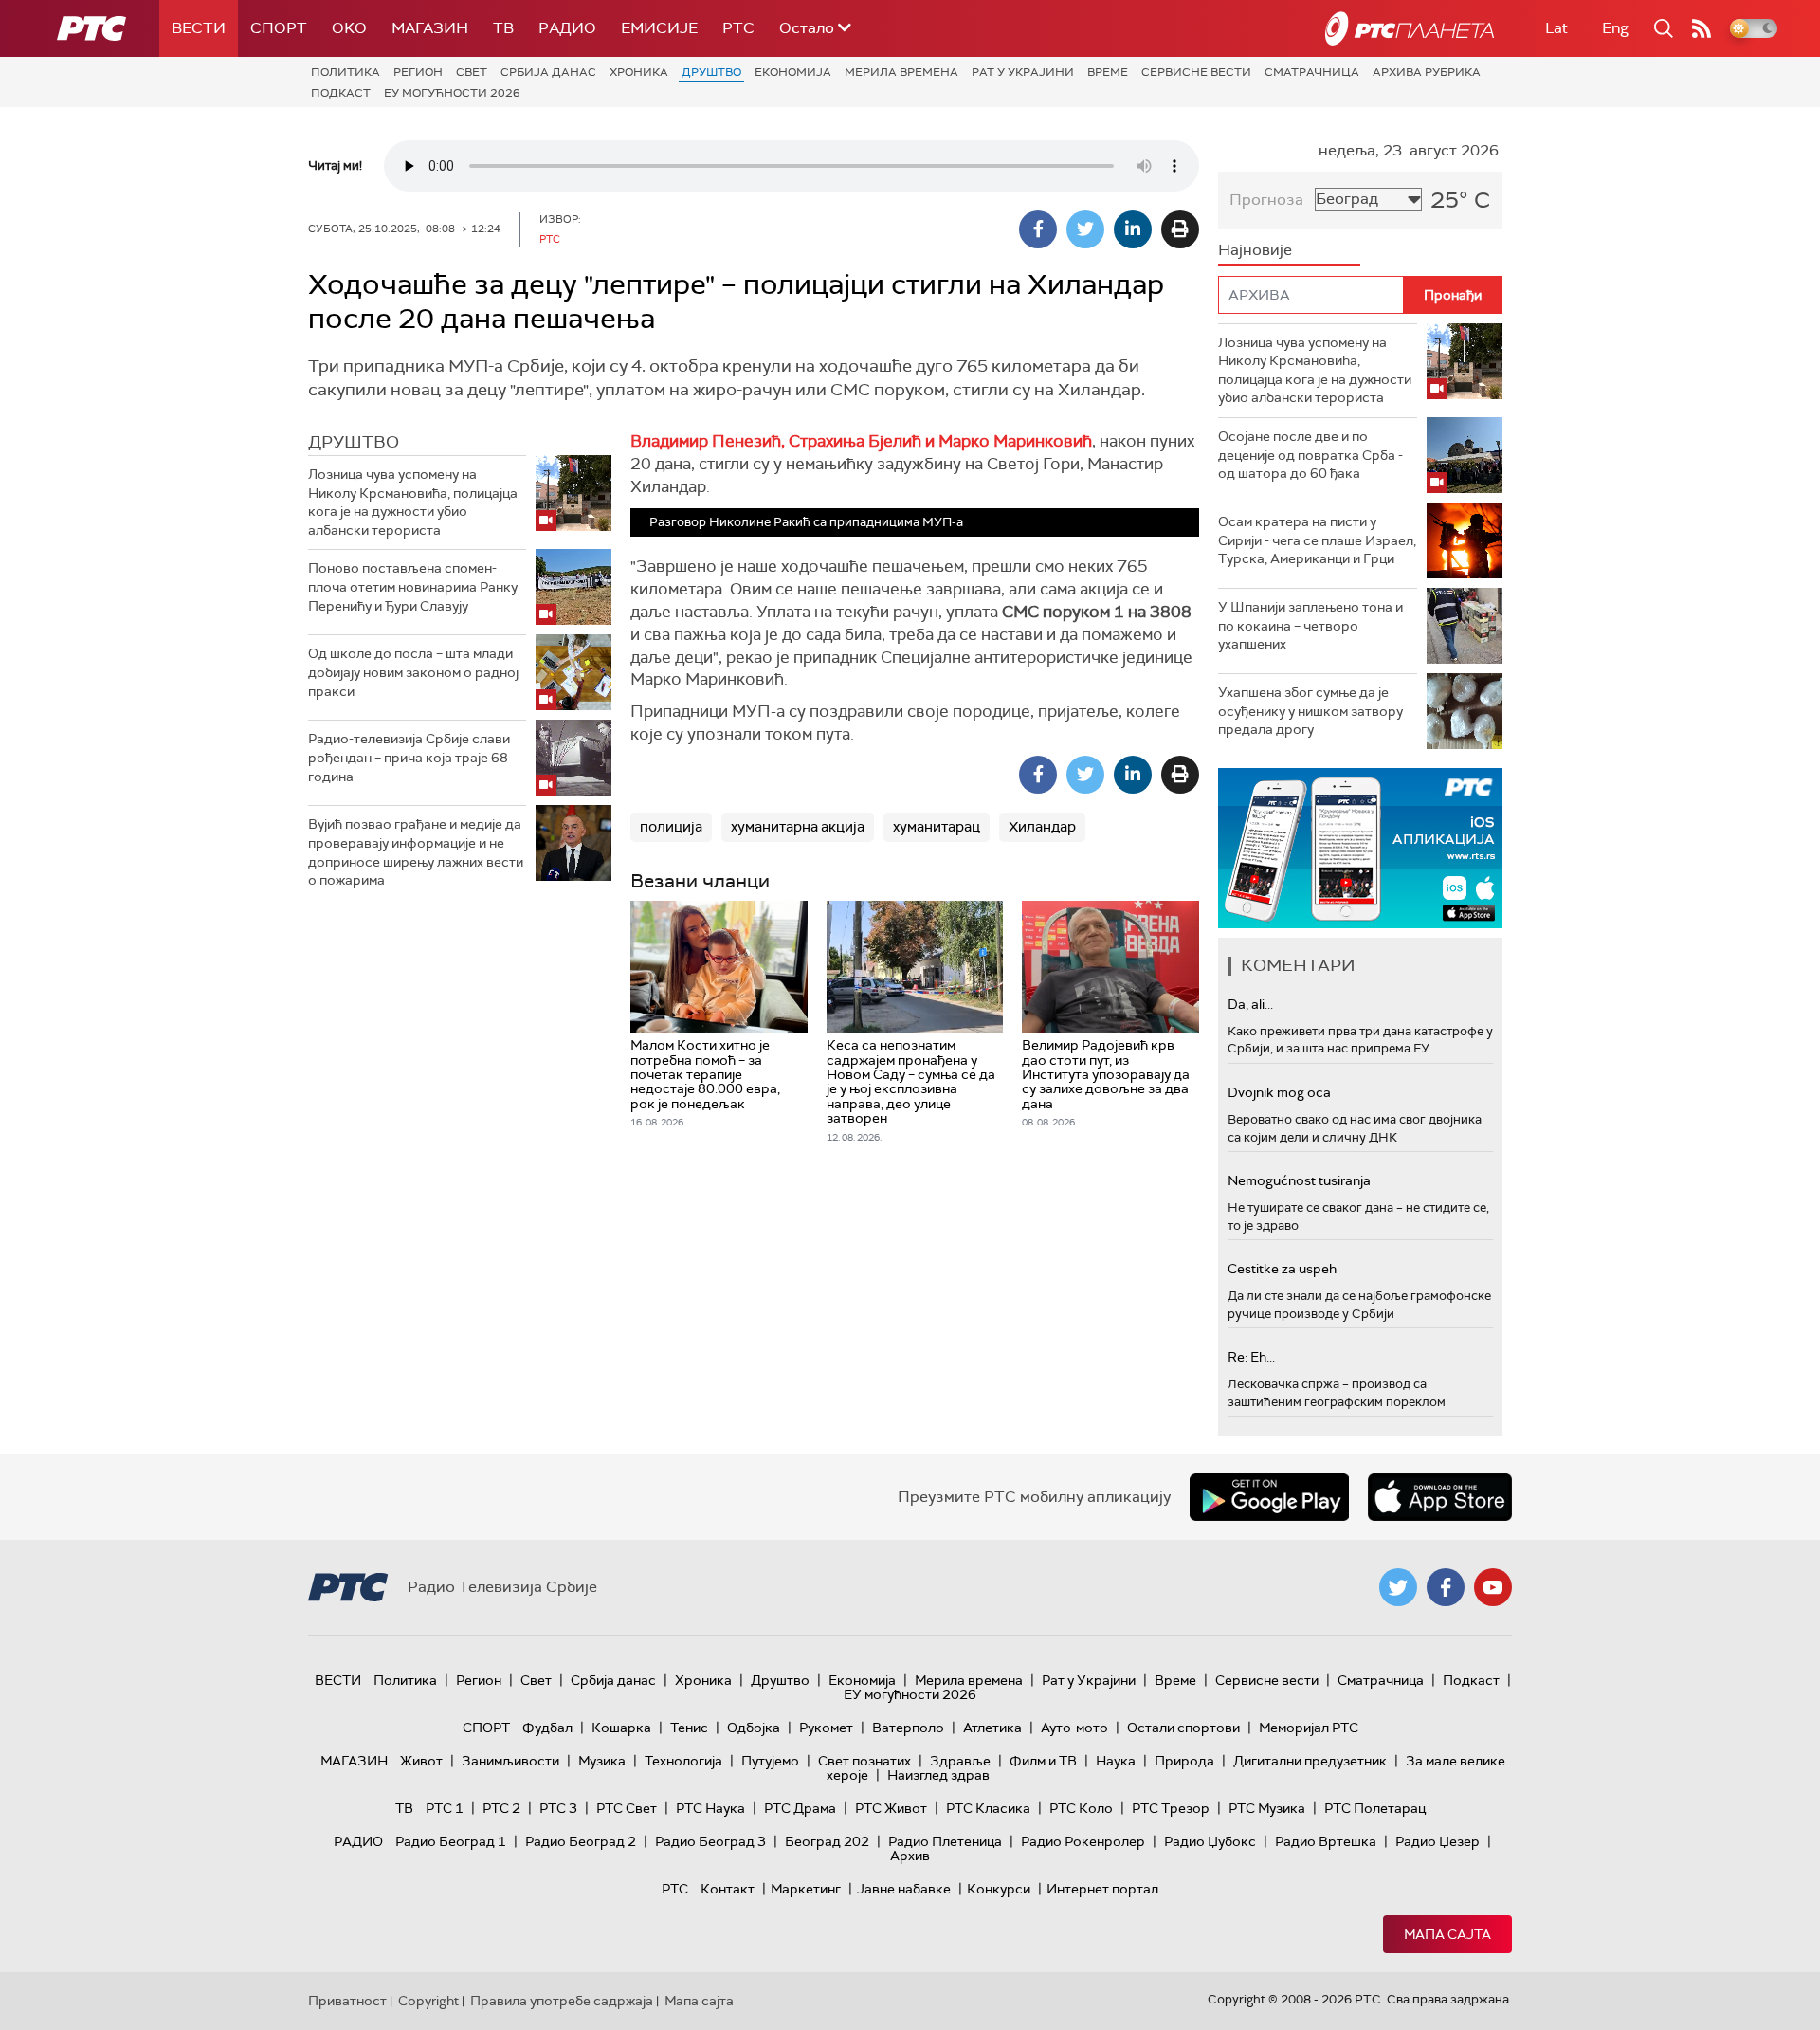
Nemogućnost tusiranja (1299, 1180)
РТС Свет (627, 1808)
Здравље (960, 1761)
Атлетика (992, 1728)
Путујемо (770, 1761)
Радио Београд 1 (451, 1841)
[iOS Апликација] (1360, 848)
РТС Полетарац (1375, 1808)
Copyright (428, 2001)
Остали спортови (1183, 1728)
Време (1108, 72)
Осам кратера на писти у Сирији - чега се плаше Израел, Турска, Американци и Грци (1317, 540)
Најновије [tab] (1255, 250)
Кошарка (621, 1728)
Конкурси (999, 1889)
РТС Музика (1267, 1808)
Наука (1116, 1761)
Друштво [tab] (354, 442)
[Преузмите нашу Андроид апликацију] (1269, 1497)
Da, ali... (1250, 1004)
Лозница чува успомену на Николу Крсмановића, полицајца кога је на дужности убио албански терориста (413, 502)
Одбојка (754, 1728)
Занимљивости (510, 1761)
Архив (910, 1856)
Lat (1556, 28)
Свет (472, 72)
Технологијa (683, 1761)
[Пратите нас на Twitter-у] (1398, 1587)
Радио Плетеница (945, 1841)
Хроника (639, 72)
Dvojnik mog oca (1279, 1092)
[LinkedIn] (1133, 229)
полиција (671, 827)
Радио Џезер (1438, 1841)
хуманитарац (937, 827)
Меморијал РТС (1309, 1728)
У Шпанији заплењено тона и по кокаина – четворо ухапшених (1310, 625)
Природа (1184, 1761)
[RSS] (1702, 28)
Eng (1615, 28)
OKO (349, 28)
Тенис (689, 1728)
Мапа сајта (1447, 1934)
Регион (418, 72)
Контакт (728, 1889)
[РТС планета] (1410, 28)
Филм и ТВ (1043, 1761)
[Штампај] (1180, 229)
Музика (602, 1761)
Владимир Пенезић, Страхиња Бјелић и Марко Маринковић (861, 441)
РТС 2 (501, 1808)
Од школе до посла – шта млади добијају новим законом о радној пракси (413, 672)
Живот (421, 1761)
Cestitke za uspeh (1282, 1269)
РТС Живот (891, 1808)
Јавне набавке (904, 1889)
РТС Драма (800, 1808)
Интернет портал (1102, 1889)
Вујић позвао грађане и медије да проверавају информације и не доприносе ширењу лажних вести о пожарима (416, 852)
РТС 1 (445, 1808)
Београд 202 (827, 1841)
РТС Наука (710, 1808)
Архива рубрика (1427, 72)
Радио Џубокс (1210, 1841)
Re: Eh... (1251, 1357)
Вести (199, 28)
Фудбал (547, 1728)
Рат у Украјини (1023, 72)
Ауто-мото (1074, 1728)
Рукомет (826, 1728)
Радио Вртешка (1326, 1841)
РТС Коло (1081, 1808)
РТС (738, 28)
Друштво (711, 72)
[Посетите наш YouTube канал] (1493, 1587)
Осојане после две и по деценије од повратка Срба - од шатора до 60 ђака (1310, 455)
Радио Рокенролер (1083, 1841)
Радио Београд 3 (710, 1841)
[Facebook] (1038, 229)
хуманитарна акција (798, 827)
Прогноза (1266, 200)
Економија (793, 72)
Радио (567, 28)
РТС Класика (988, 1808)
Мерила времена (901, 72)
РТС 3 (558, 1808)
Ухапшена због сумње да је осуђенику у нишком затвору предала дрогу (1310, 711)
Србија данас (548, 72)
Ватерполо (908, 1728)
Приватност (347, 2001)
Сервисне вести (1196, 72)
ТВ (503, 28)
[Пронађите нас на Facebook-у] (1446, 1587)
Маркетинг (806, 1889)
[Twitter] (1085, 229)
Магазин (430, 28)
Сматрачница (1312, 72)
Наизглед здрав (938, 1775)
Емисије (659, 28)
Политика (346, 72)
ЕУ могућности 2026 (452, 93)
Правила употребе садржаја (562, 2001)
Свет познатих (864, 1761)
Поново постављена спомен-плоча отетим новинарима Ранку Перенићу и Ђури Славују (413, 586)
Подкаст (341, 93)
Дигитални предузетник (1310, 1761)
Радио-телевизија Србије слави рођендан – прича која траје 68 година (409, 757)
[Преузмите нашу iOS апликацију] (1440, 1497)
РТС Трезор (1171, 1808)
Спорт (279, 28)
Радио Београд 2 (581, 1841)
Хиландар (1042, 827)
